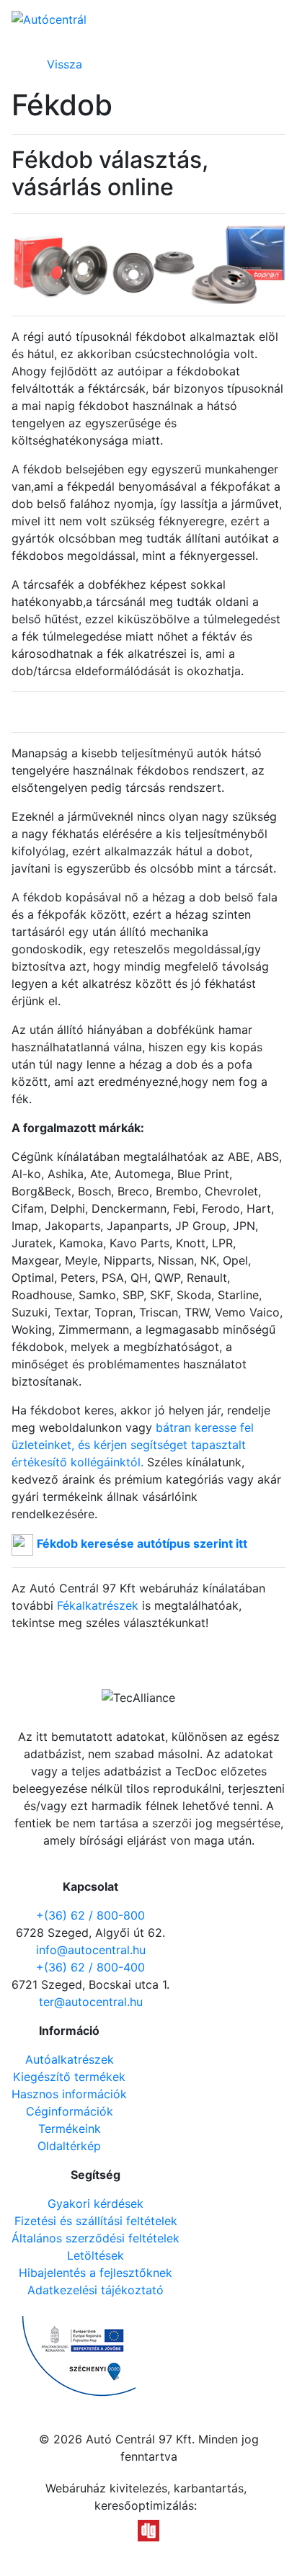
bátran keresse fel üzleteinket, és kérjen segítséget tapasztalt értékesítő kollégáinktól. (133, 1445)
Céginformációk (70, 2111)
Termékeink (70, 2129)
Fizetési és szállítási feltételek (96, 2221)
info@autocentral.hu (91, 1950)
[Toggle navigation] (274, 20)
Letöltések (96, 2255)
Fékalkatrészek (98, 1605)
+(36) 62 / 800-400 (90, 1967)
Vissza (65, 64)
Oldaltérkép (69, 2146)
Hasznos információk (69, 2094)
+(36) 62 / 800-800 (90, 1915)
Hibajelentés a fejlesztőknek (96, 2273)
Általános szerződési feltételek (96, 2238)
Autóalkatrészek (70, 2059)
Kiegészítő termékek (69, 2077)
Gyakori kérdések (96, 2203)
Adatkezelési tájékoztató (96, 2290)
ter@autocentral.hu (91, 2002)
